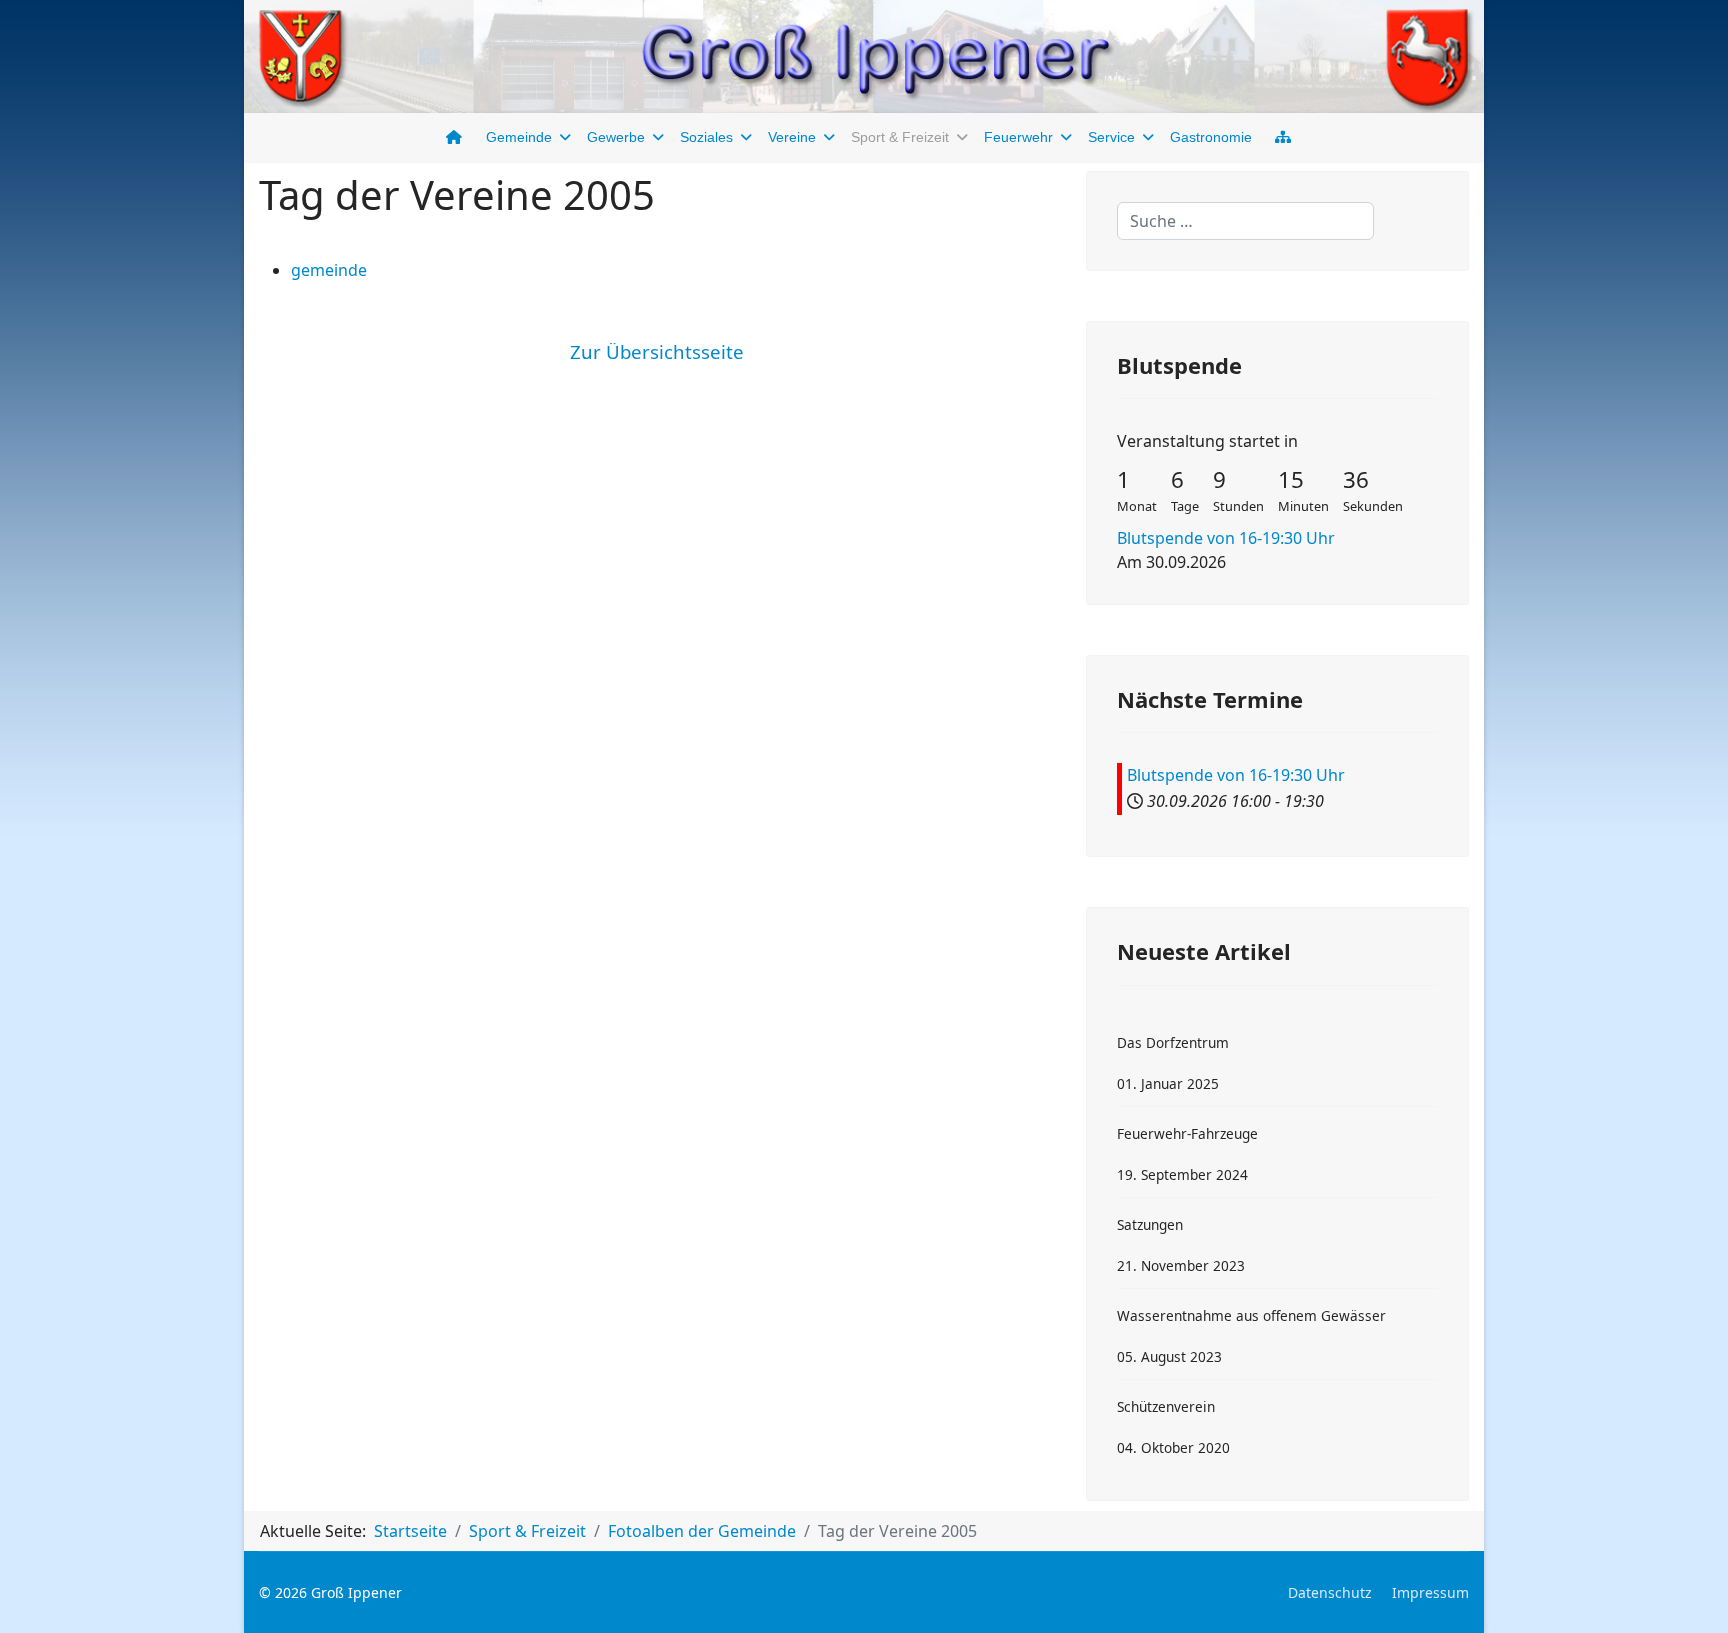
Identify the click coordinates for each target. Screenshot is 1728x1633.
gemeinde (329, 270)
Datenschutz (1330, 1592)
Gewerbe (616, 137)
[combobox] (1245, 221)
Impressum (1430, 1592)
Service (1111, 137)
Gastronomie (1211, 137)
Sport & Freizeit (900, 137)
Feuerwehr (1018, 137)
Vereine (792, 137)
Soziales (706, 137)
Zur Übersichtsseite (657, 351)
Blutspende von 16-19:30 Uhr (1226, 538)
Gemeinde (519, 137)
